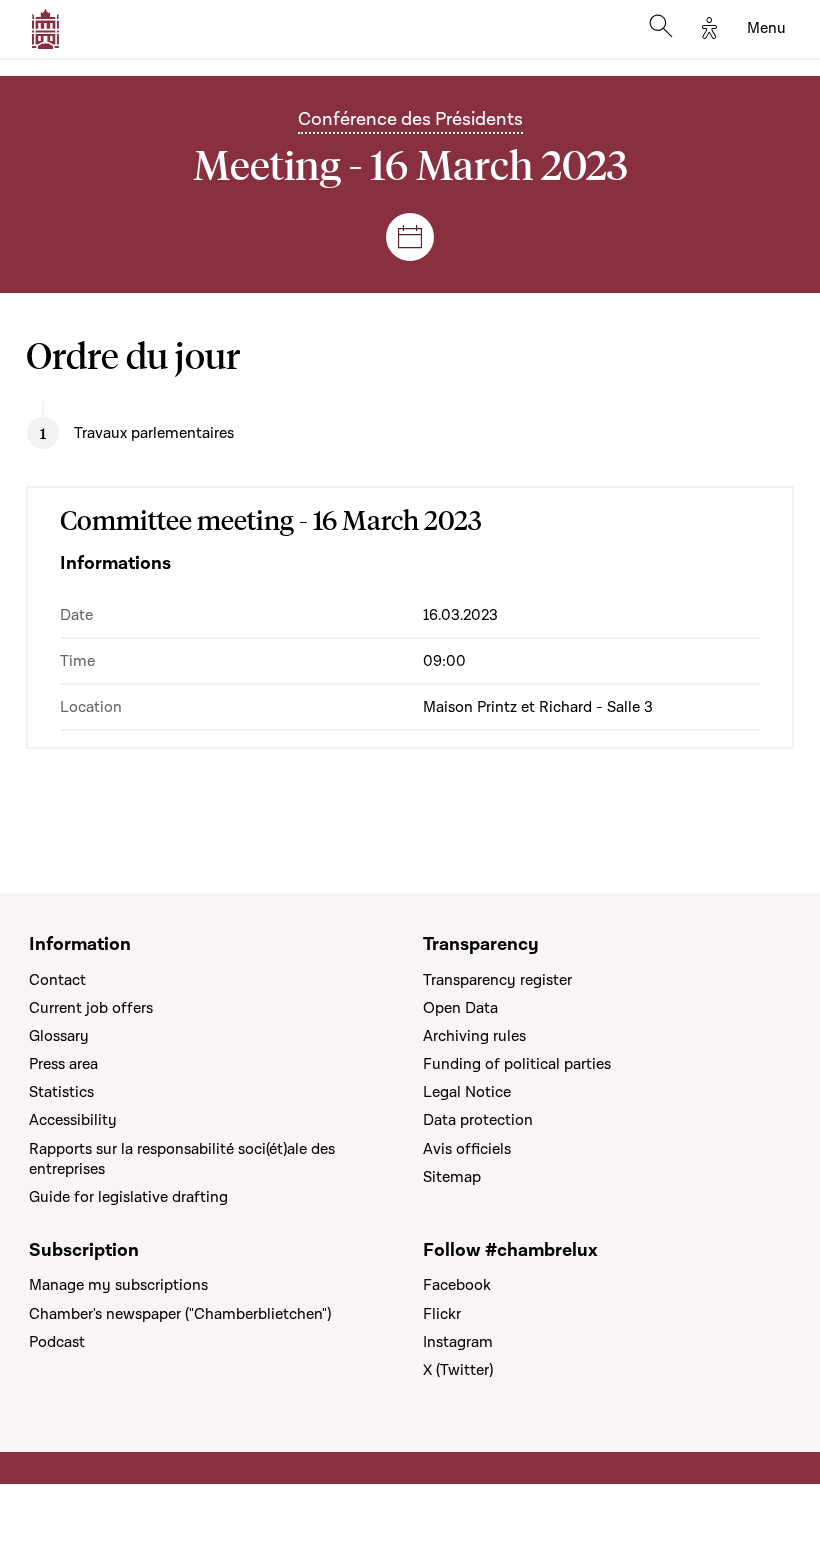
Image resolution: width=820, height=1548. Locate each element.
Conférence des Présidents (410, 119)
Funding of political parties (517, 1064)
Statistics (61, 1092)
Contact (57, 980)
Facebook (457, 1285)
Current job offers (91, 1008)
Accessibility (73, 1120)
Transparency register (497, 980)
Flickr (442, 1314)
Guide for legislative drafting (128, 1197)
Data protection (478, 1120)
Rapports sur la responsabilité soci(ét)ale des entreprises (182, 1159)
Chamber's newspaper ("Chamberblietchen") (180, 1314)
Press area (63, 1064)
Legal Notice (467, 1092)
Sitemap (452, 1177)
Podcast (57, 1342)
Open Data (460, 1008)
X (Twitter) (458, 1370)
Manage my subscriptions (118, 1285)
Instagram (458, 1342)
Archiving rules (474, 1036)
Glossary (59, 1036)
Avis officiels (467, 1149)
